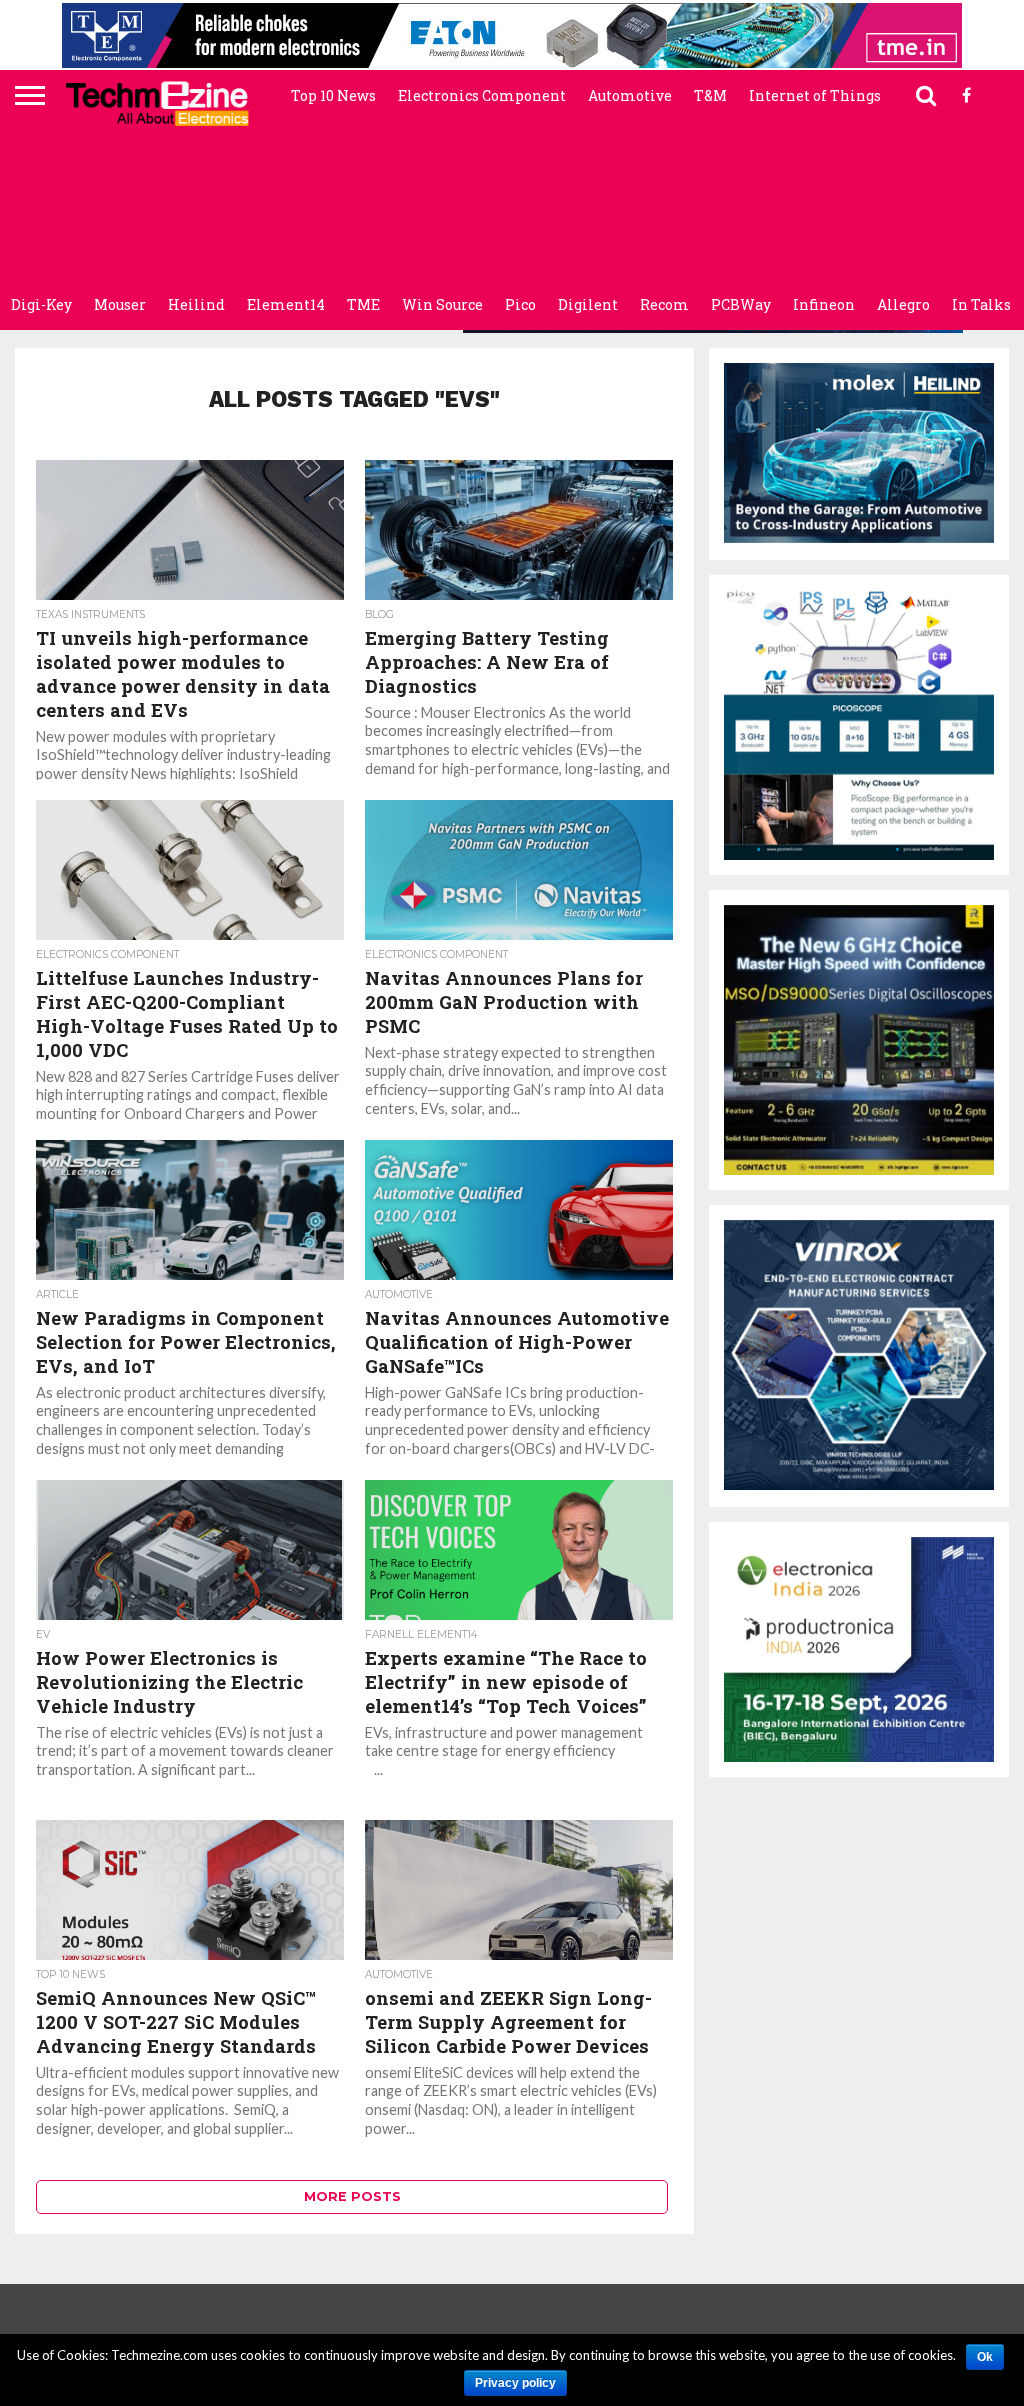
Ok (985, 2357)
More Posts (352, 2196)
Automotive (630, 95)
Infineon (824, 304)
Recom (664, 304)
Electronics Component (482, 95)
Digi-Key (41, 304)
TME (363, 304)
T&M (710, 95)
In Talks (981, 304)
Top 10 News (333, 95)
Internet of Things (815, 95)
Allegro (903, 304)
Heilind (196, 304)
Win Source (442, 304)
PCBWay (741, 304)
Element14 (286, 304)
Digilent (588, 304)
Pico (520, 304)
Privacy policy (515, 2383)
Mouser (120, 304)
